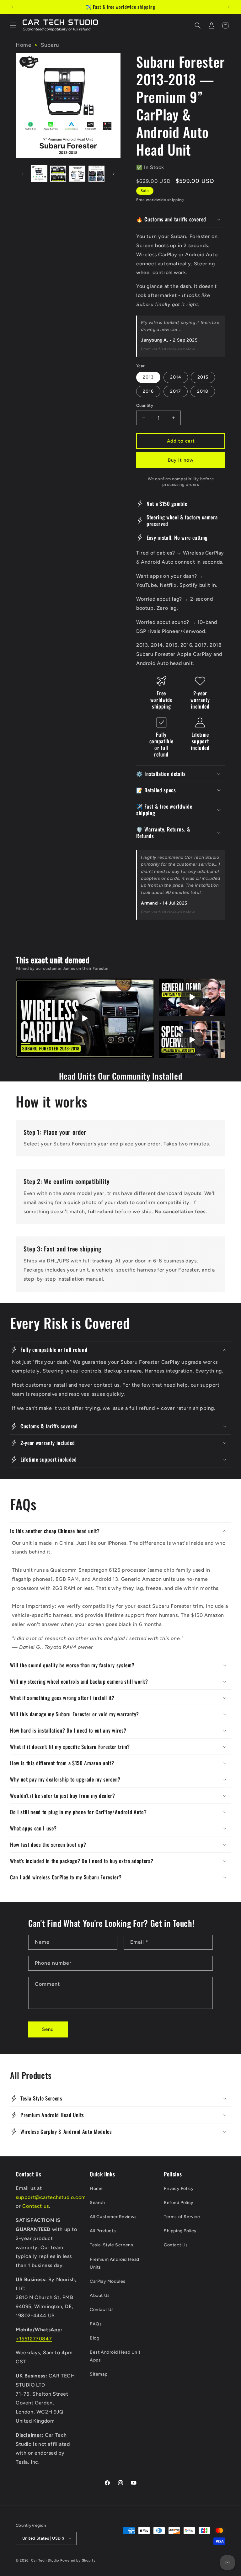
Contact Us (102, 2310)
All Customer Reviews (113, 2217)
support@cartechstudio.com (51, 2197)
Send (48, 2029)
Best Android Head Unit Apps (115, 2356)
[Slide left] (23, 174)
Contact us (36, 2206)
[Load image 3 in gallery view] (77, 174)
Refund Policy (179, 2203)
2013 (148, 377)
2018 (203, 391)
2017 (176, 391)
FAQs (96, 2324)
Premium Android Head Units (115, 2263)
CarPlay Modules (108, 2281)
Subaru (50, 45)
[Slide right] (114, 174)
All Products (103, 2231)
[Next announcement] (229, 7)
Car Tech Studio (45, 2560)
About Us (100, 2295)
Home (23, 45)
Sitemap (99, 2374)
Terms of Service (182, 2217)
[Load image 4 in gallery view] (96, 174)
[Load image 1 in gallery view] (39, 174)
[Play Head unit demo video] (192, 997)
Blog (94, 2338)
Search (97, 2203)
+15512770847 (34, 2339)
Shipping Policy (180, 2231)
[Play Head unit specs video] (192, 1040)
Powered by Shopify (78, 2560)
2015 (203, 377)
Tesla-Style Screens (111, 2245)
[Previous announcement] (12, 7)
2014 (176, 377)
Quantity (145, 405)
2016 (148, 391)
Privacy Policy (179, 2188)
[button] (13, 25)
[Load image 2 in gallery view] (58, 174)
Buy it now (181, 460)
